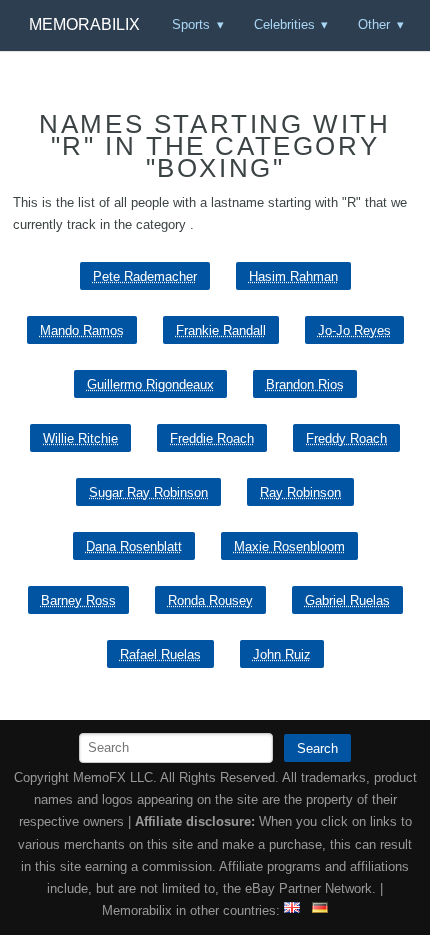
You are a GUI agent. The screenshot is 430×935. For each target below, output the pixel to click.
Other (374, 24)
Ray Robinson (300, 492)
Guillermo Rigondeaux (150, 384)
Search (317, 748)
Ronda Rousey (210, 600)
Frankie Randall (221, 330)
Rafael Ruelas (160, 654)
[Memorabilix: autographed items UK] (292, 910)
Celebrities (284, 24)
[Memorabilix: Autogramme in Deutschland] (320, 910)
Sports (191, 24)
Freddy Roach (346, 438)
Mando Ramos (82, 330)
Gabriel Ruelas (347, 600)
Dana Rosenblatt (134, 546)
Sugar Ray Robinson (148, 492)
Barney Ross (78, 600)
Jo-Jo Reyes (354, 330)
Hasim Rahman (293, 276)
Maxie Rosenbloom (289, 546)
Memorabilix (84, 24)
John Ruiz (282, 654)
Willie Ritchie (80, 438)
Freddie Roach (212, 438)
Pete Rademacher (145, 276)
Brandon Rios (305, 384)
